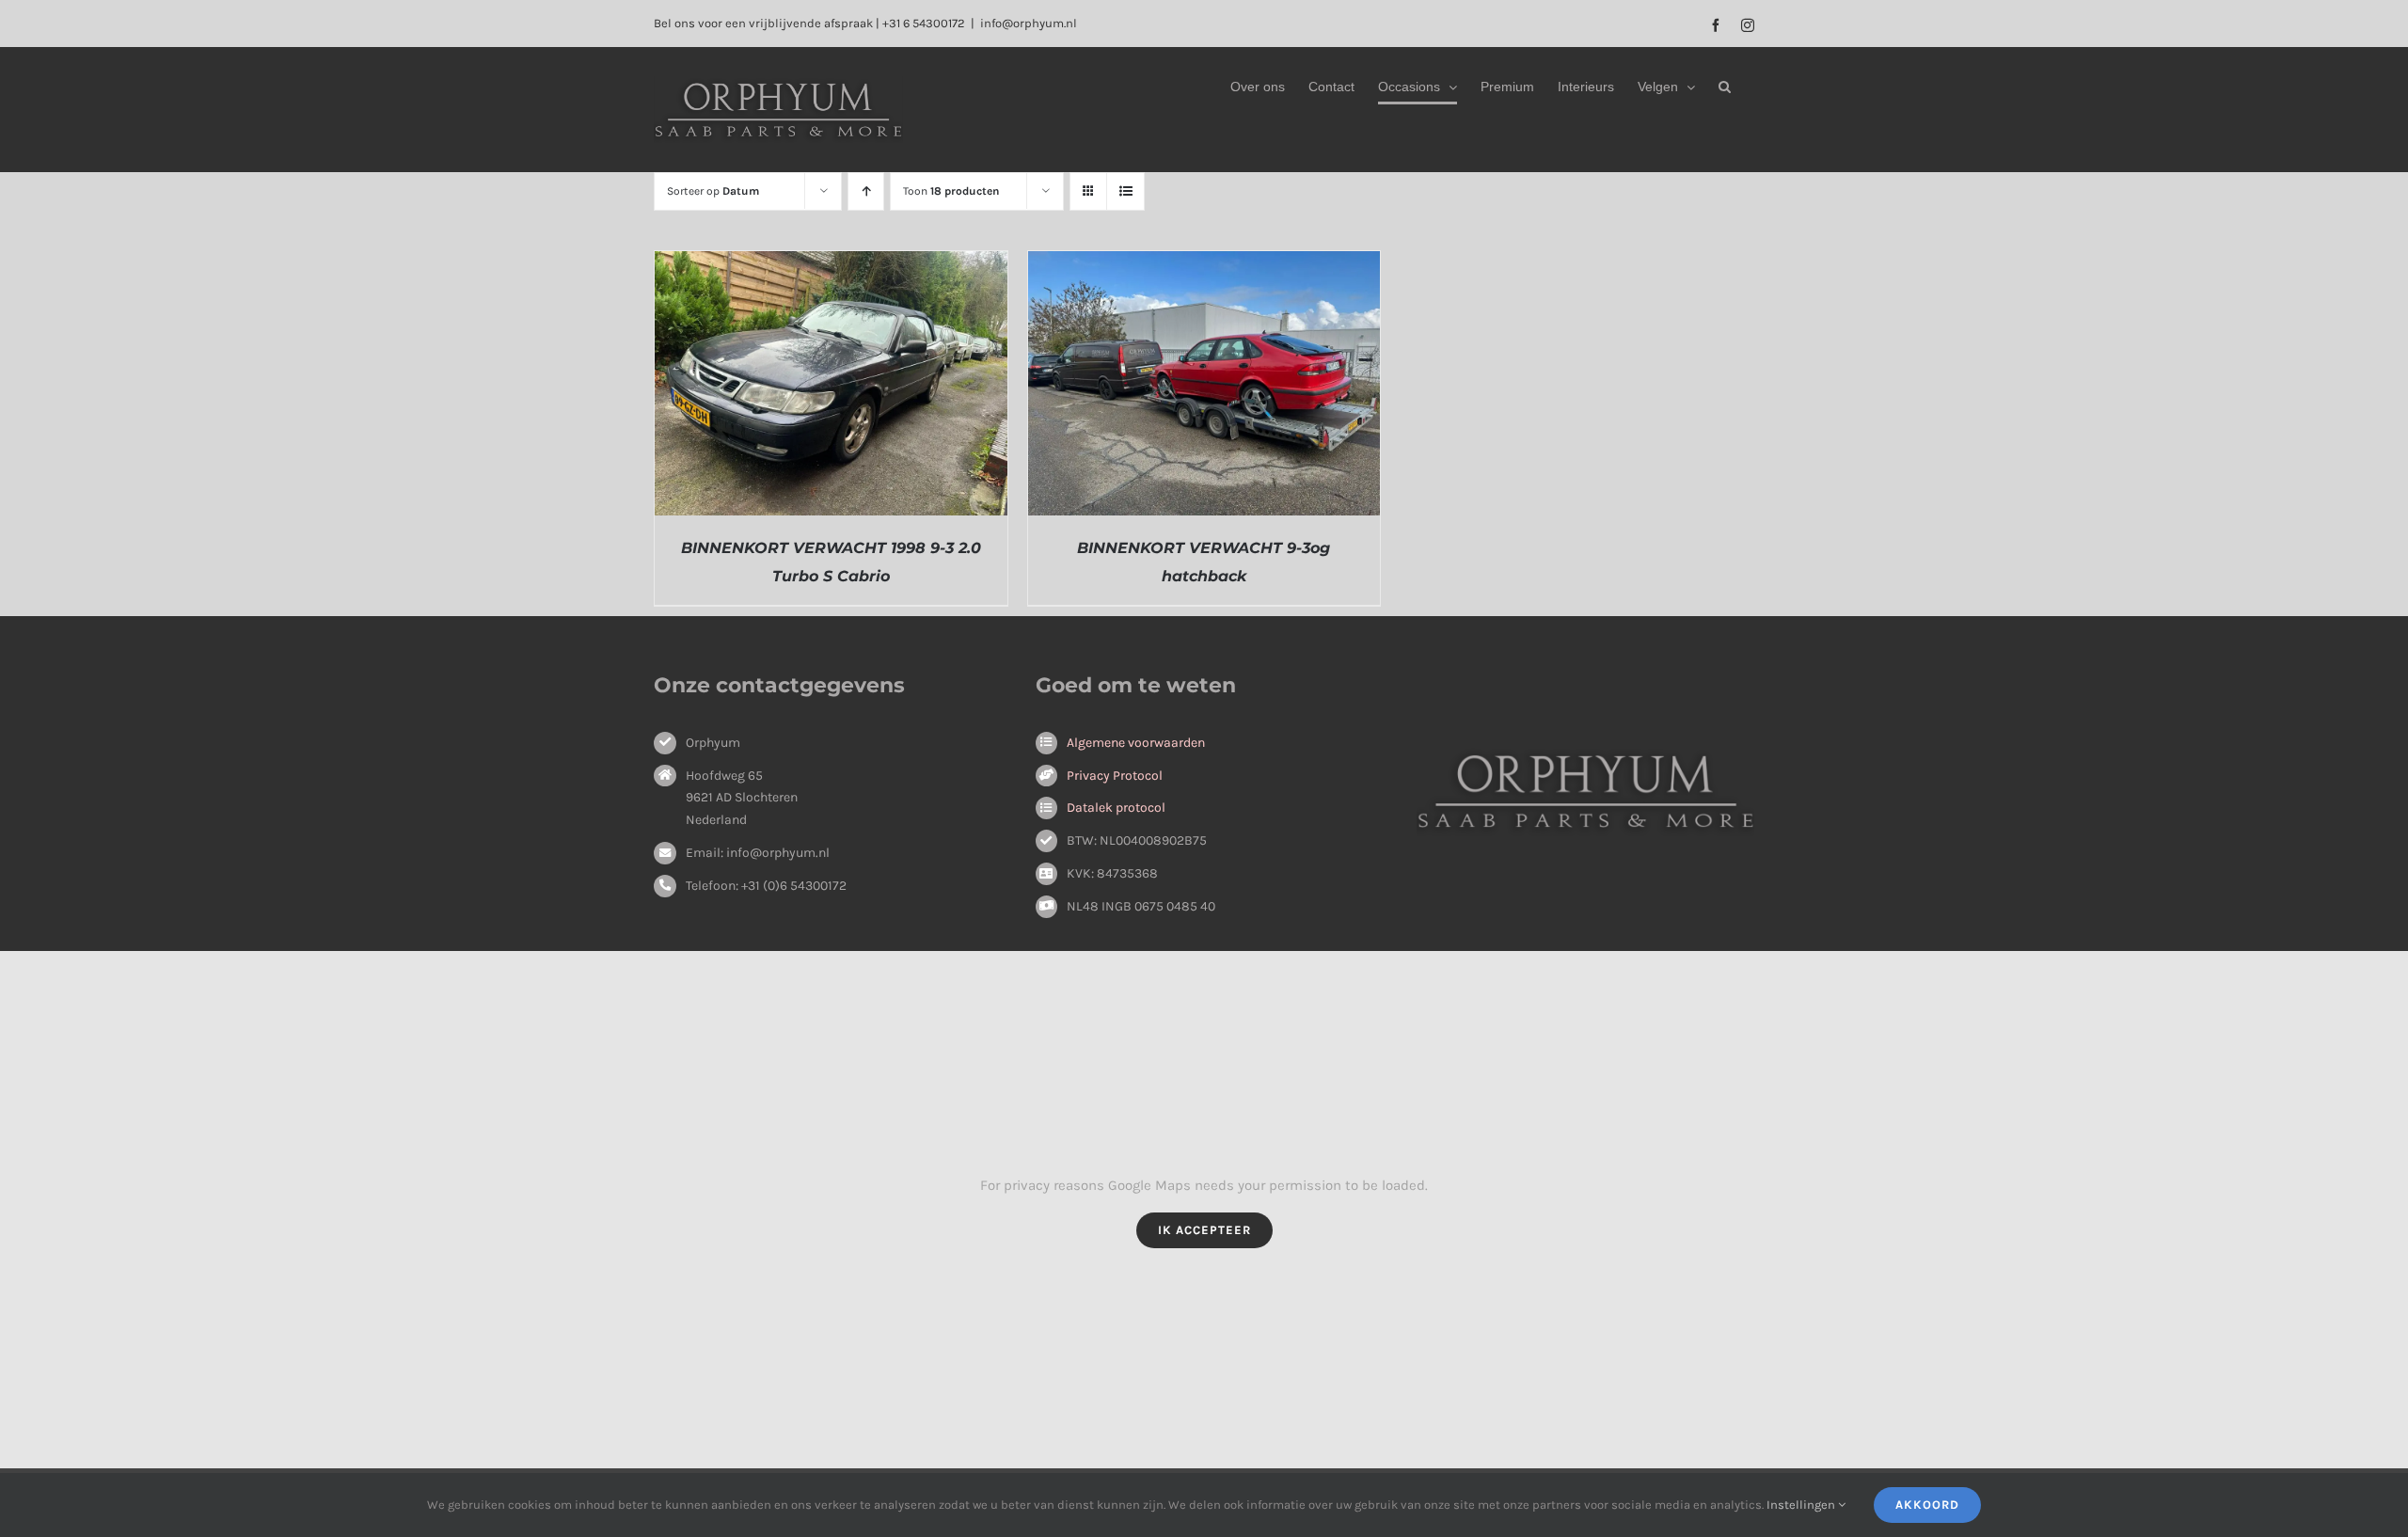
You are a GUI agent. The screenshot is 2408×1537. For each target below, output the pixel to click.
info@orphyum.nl (1029, 23)
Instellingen (1802, 1505)
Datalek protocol (1116, 808)
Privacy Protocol (1115, 776)
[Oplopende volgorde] (866, 191)
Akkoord (1927, 1505)
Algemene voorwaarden (1136, 743)
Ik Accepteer (1204, 1230)
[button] (1725, 87)
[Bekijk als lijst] (1125, 191)
